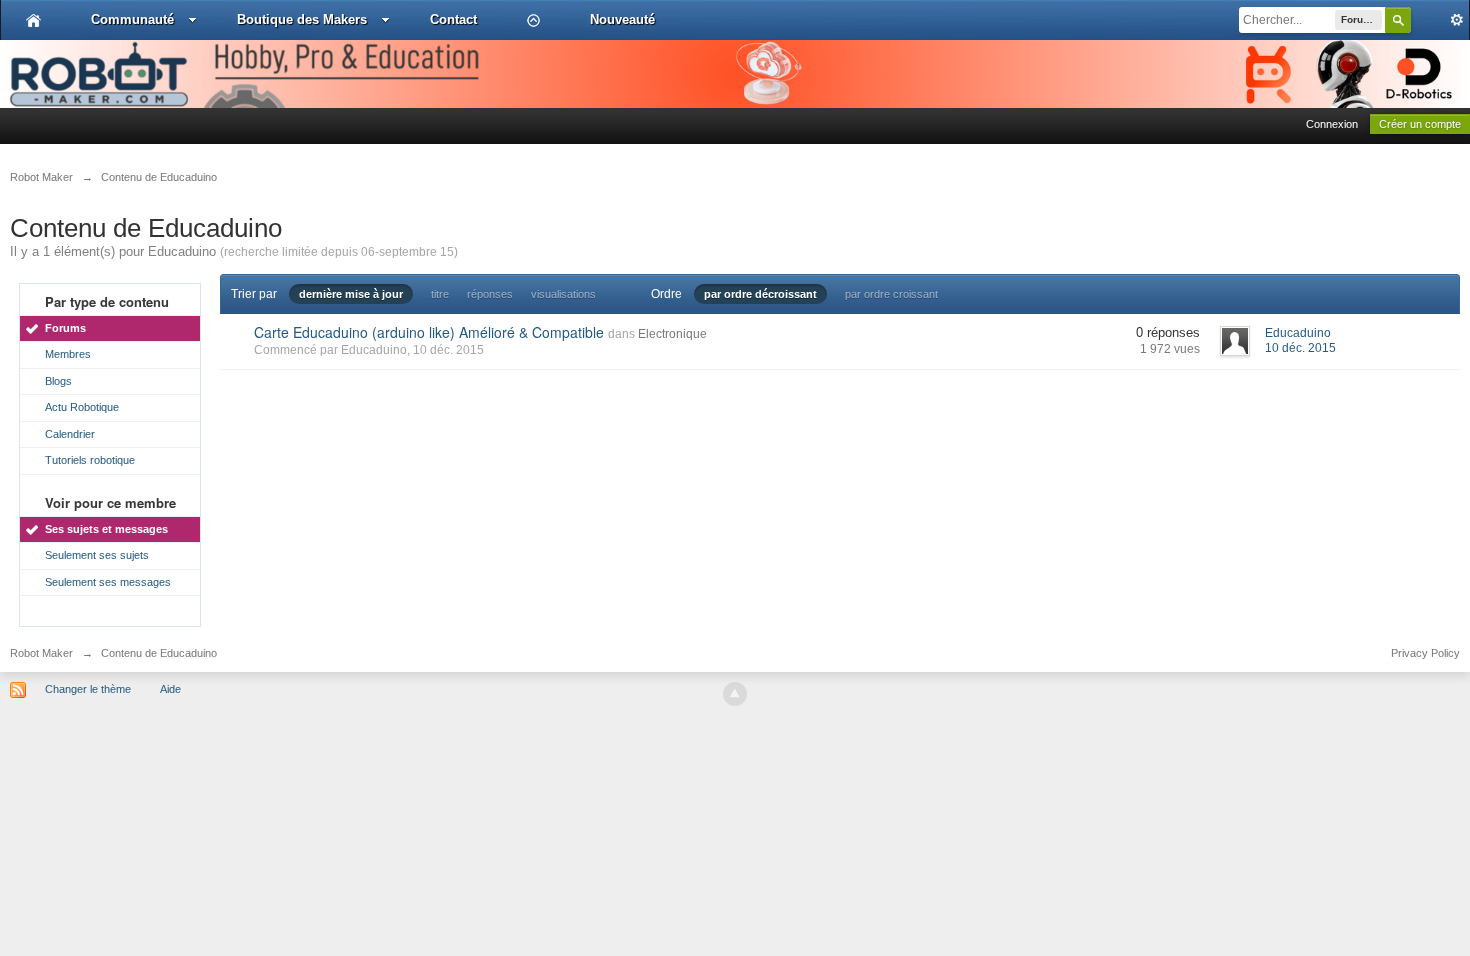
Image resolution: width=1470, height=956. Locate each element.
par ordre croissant (891, 294)
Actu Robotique (82, 407)
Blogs (58, 381)
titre (440, 294)
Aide (170, 689)
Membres (68, 354)
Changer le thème (88, 689)
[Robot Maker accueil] (33, 20)
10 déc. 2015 (1300, 348)
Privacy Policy (1425, 653)
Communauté (132, 19)
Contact (453, 19)
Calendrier (70, 434)
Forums (65, 328)
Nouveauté (622, 19)
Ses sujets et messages (106, 529)
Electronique (672, 334)
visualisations (563, 294)
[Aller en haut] (735, 694)
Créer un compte (1420, 124)
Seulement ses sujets (97, 555)
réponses (490, 294)
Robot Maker (41, 653)
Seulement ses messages (108, 582)
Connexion (1332, 124)
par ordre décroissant (760, 294)
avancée (1440, 20)
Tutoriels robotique (90, 460)
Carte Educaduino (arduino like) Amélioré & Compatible (429, 332)
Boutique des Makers (302, 19)
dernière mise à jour (351, 294)
